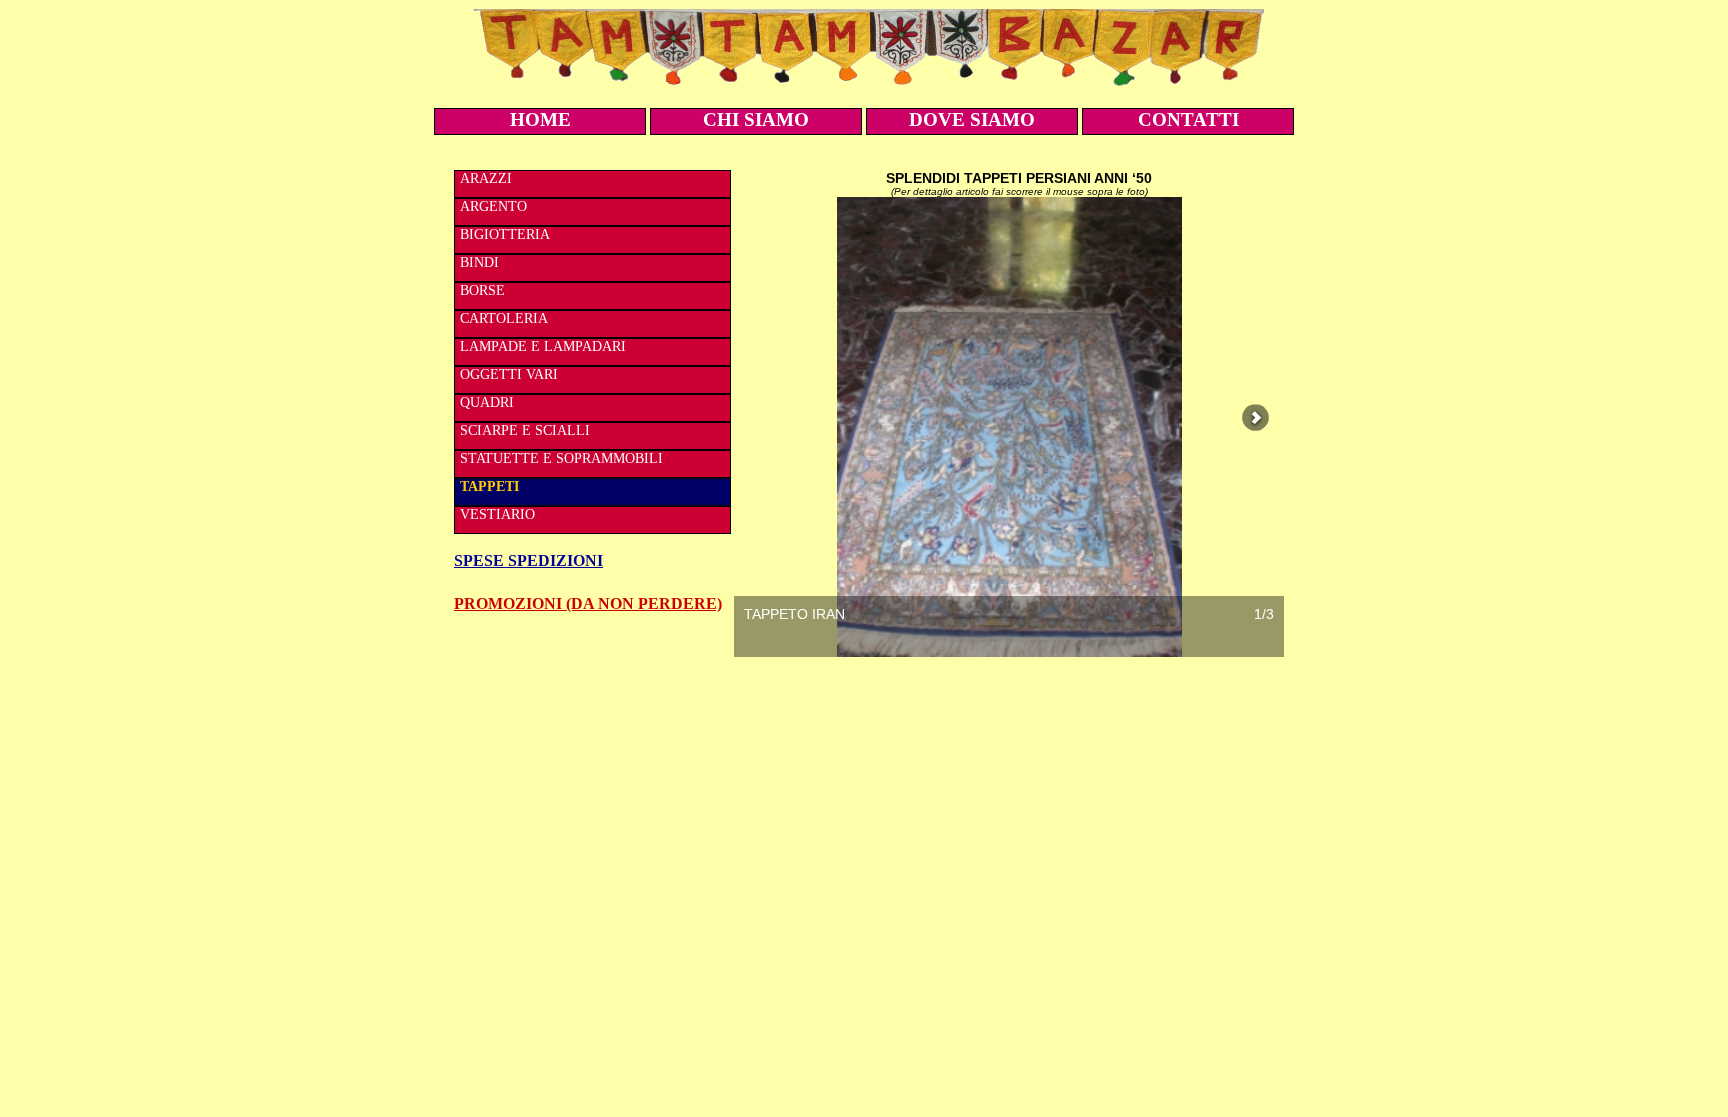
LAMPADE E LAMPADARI (543, 346)
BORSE (482, 290)
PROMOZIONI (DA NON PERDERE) (588, 603)
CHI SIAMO (756, 119)
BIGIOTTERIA (505, 234)
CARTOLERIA (504, 318)
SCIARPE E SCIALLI (525, 430)
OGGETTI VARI (509, 374)
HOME (540, 119)
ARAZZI (486, 178)
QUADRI (487, 402)
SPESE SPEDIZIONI (528, 560)
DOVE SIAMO (972, 119)
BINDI (479, 262)
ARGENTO (493, 206)
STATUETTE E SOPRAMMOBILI (561, 458)
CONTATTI (1188, 119)
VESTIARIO (497, 514)
